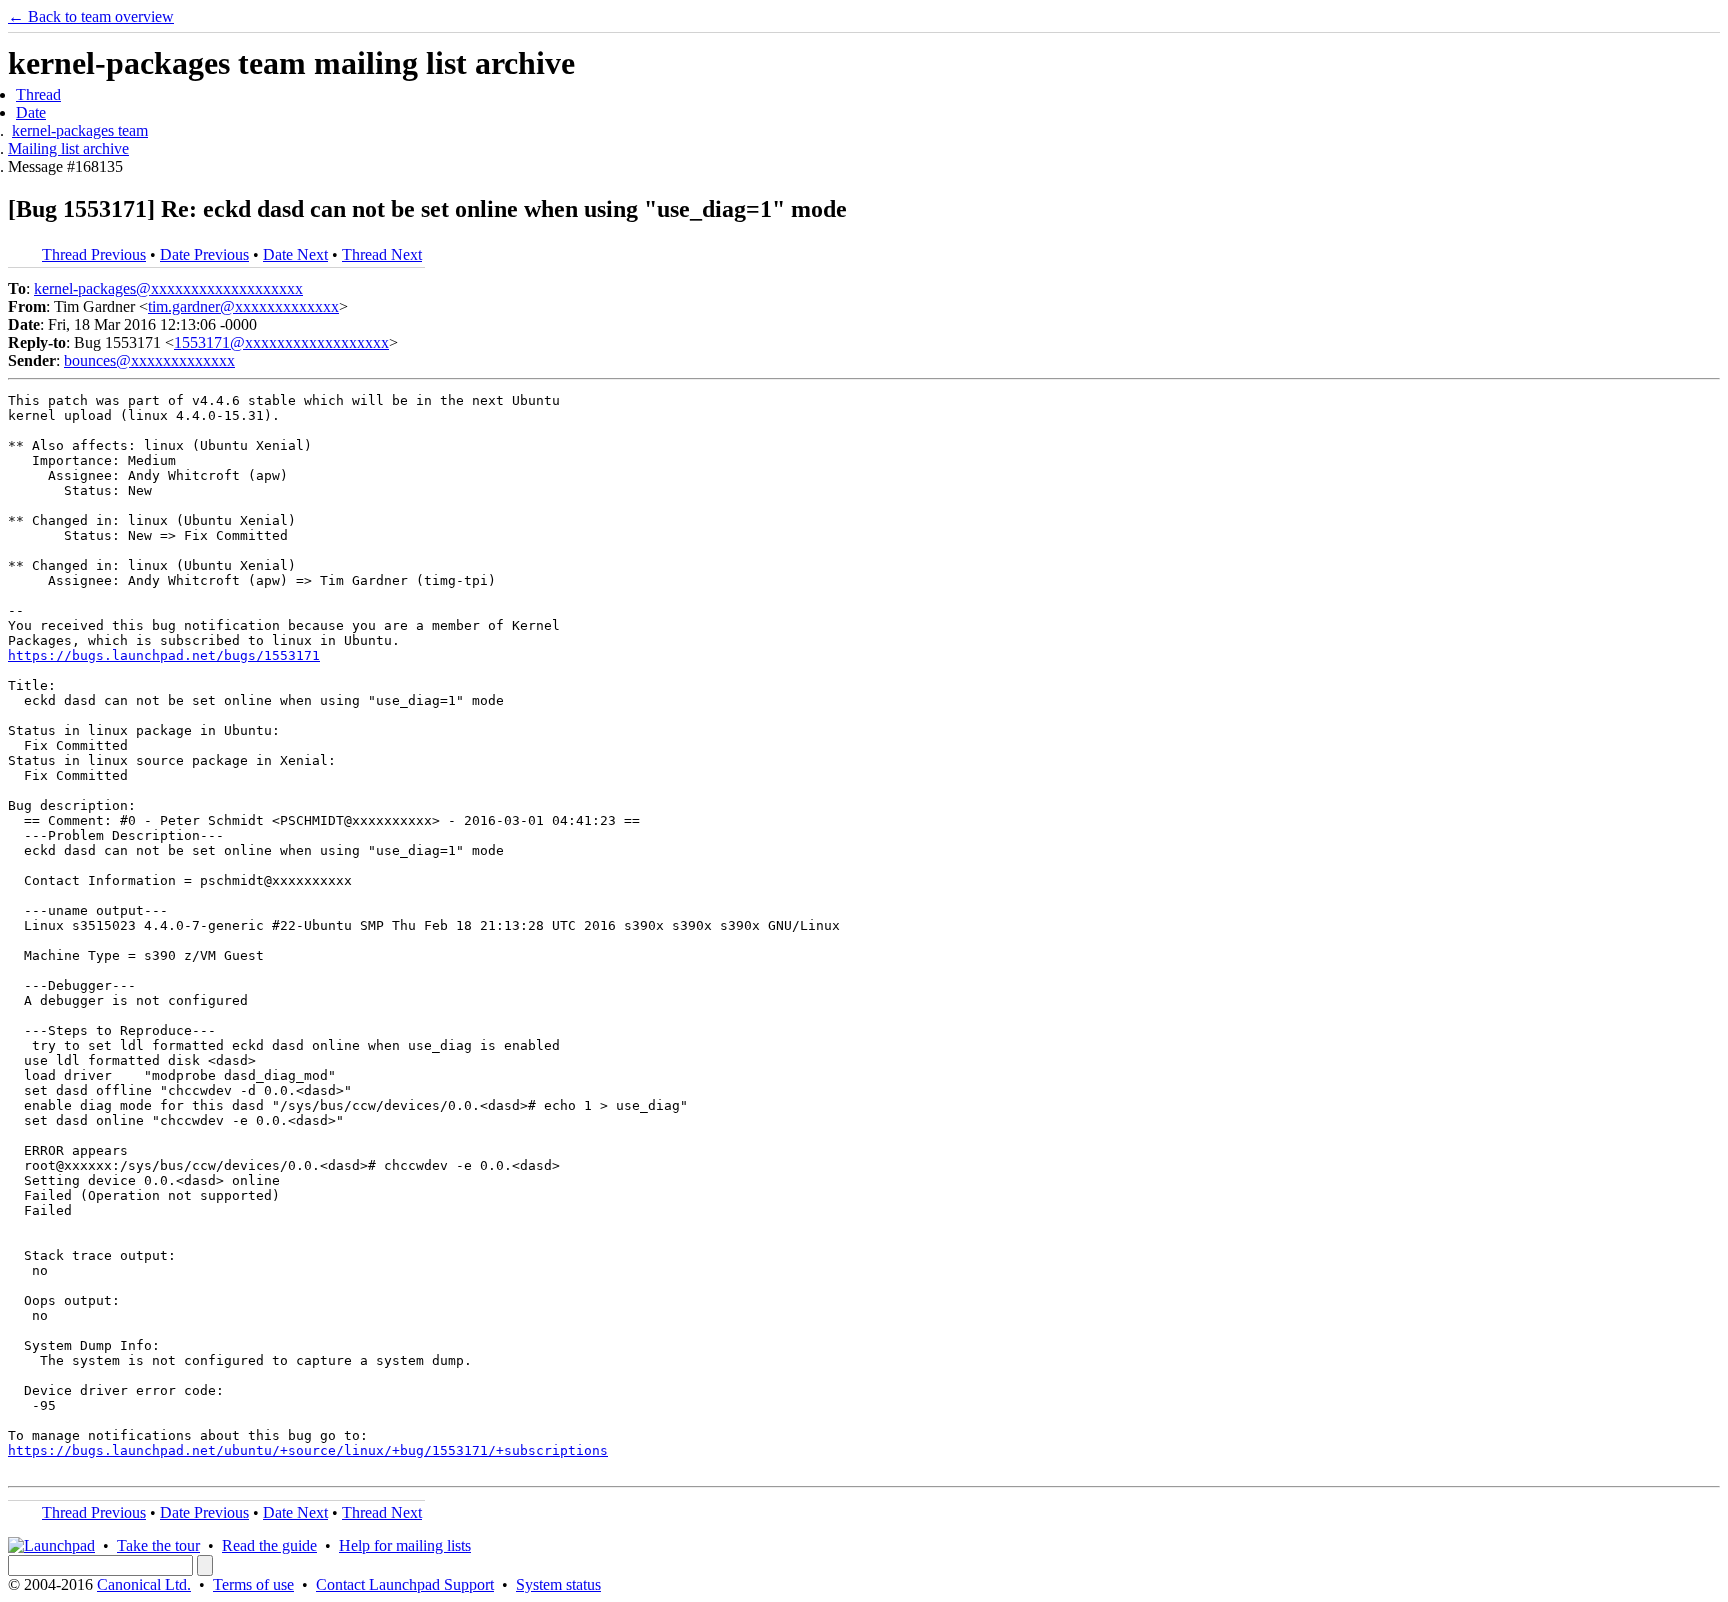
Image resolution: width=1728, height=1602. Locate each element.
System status (558, 1584)
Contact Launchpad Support (405, 1584)
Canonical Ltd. (144, 1584)
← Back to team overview (91, 16)
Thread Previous (94, 254)
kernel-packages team (80, 130)
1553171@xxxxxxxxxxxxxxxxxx (281, 342)
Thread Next (382, 254)
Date (31, 112)
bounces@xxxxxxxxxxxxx (149, 360)
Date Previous (204, 254)
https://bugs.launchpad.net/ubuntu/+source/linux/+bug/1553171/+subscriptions (308, 1450)
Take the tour (158, 1545)
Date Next (295, 254)
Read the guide (269, 1545)
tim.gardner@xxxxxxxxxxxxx (243, 306)
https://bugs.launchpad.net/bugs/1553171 (164, 655)
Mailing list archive (68, 148)
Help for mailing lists (405, 1545)
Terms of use (253, 1584)
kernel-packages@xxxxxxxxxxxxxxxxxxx (168, 288)
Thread (38, 94)
